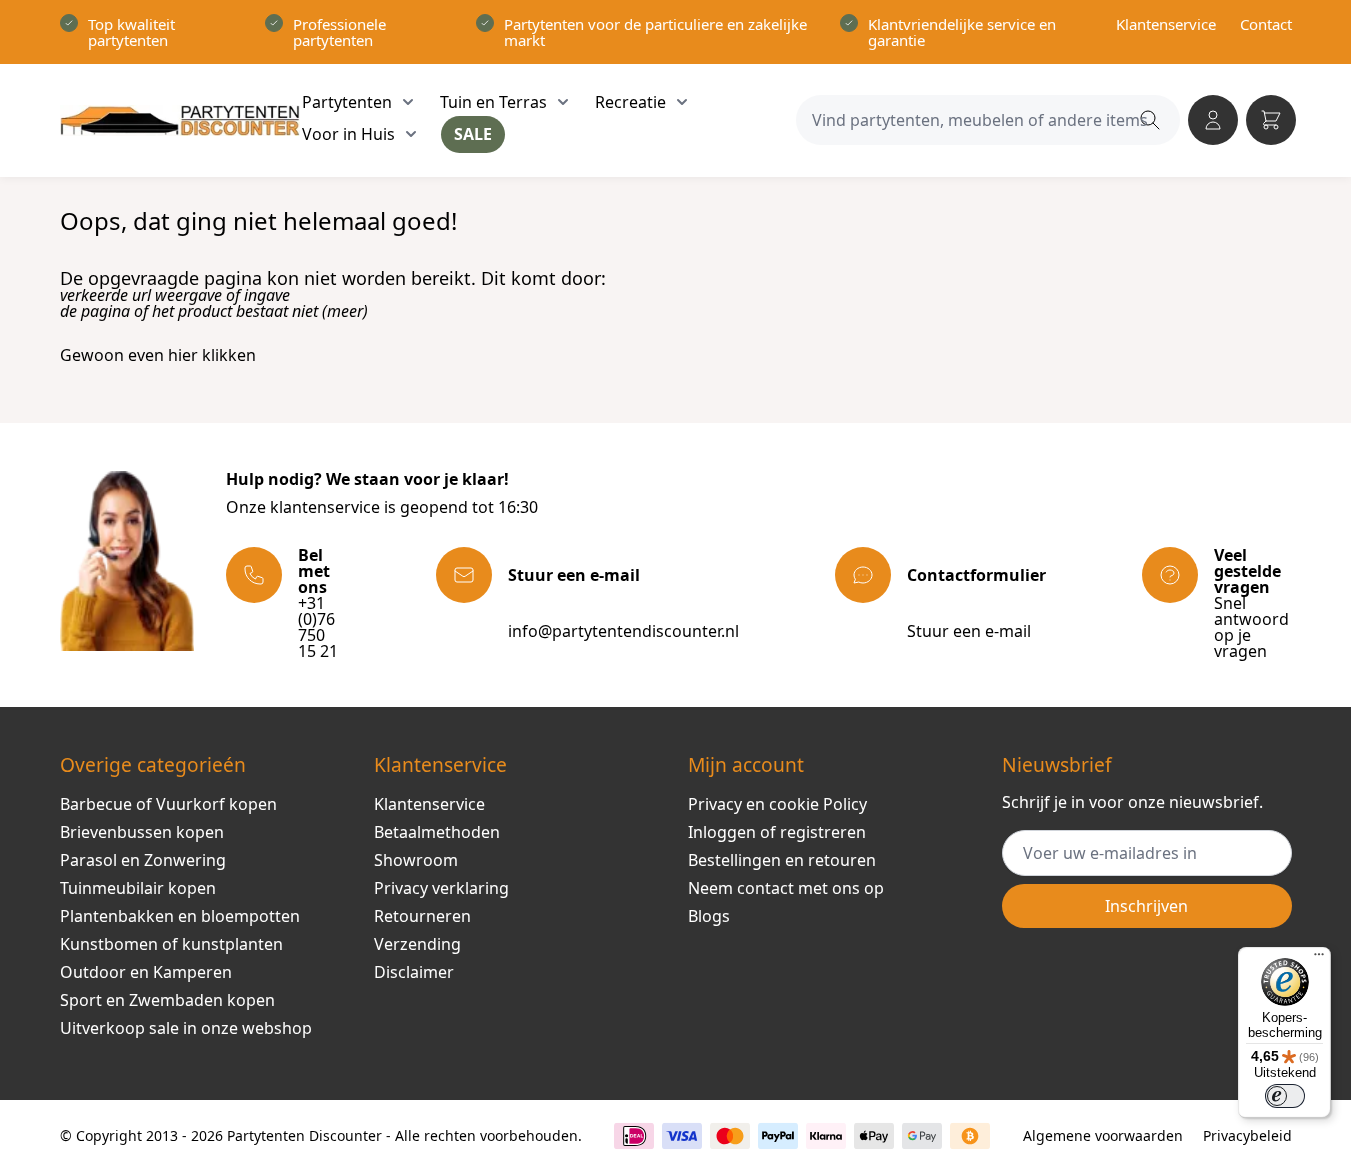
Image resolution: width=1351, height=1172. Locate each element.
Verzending (417, 944)
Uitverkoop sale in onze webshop (186, 1028)
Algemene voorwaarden (1103, 1135)
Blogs (709, 916)
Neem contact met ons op (786, 888)
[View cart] (1271, 120)
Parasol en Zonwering (143, 860)
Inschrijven (1146, 906)
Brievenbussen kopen (142, 832)
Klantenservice (1166, 24)
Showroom (416, 860)
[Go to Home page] (180, 120)
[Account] (1213, 120)
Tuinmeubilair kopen (138, 888)
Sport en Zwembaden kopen (167, 1000)
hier (183, 355)
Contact (1266, 24)
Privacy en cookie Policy (777, 804)
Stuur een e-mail (969, 631)
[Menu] (1319, 959)
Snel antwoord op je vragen (1251, 627)
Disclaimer (414, 972)
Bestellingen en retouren (782, 860)
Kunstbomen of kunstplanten (171, 944)
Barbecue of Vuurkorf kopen (168, 804)
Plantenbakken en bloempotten (180, 916)
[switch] (1285, 1096)
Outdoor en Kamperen (146, 972)
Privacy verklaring (441, 888)
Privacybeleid (1247, 1135)
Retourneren (422, 916)
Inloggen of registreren (777, 832)
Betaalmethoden (437, 832)
